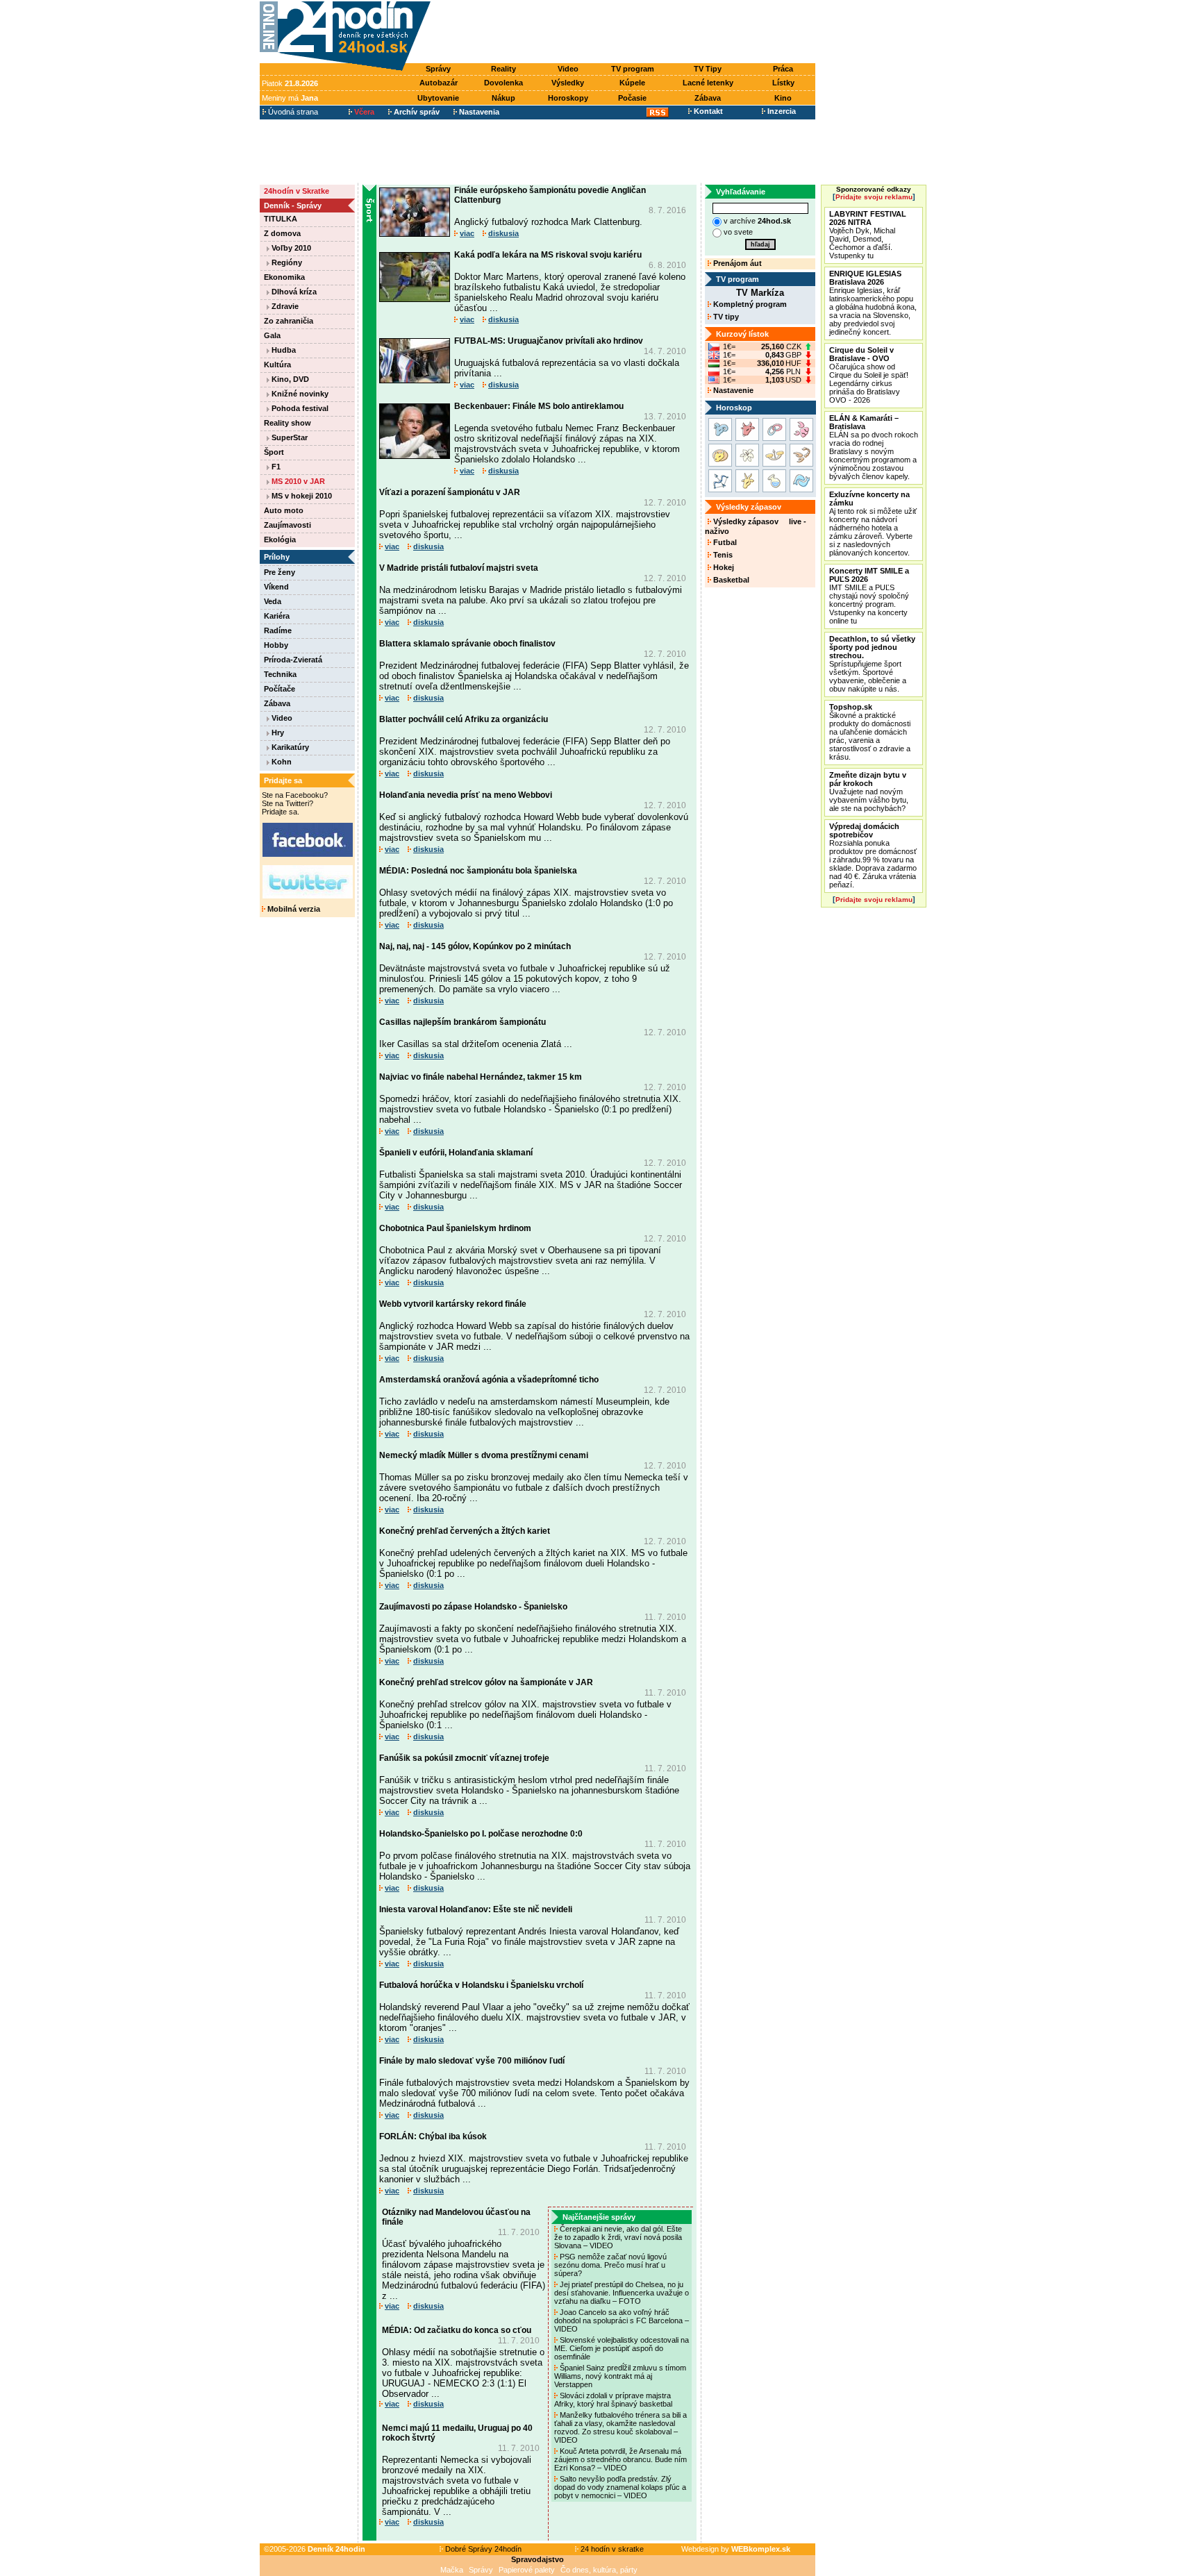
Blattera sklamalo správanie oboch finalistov (467, 644)
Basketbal (730, 580)
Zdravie (284, 306)
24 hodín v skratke (611, 2549)
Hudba (283, 350)
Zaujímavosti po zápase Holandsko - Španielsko (473, 1607)
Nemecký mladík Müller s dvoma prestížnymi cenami (484, 1455)
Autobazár (439, 83)
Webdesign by (736, 2549)
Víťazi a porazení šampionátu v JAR (450, 492)
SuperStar (289, 437)
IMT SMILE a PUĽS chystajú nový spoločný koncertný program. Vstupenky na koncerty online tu (869, 596)
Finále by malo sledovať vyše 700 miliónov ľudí (472, 2061)
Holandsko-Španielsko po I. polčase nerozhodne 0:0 (481, 1834)
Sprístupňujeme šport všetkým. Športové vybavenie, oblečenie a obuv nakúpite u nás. (872, 664)
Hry (277, 733)
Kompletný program (749, 304)
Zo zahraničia (289, 321)
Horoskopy (568, 98)
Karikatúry (289, 747)
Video (568, 69)
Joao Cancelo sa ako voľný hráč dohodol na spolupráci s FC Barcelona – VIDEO (622, 2320)
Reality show (287, 423)
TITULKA (281, 219)
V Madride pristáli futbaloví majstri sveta (459, 568)
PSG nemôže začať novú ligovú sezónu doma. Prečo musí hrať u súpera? (610, 2265)
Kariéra (277, 616)
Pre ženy (280, 572)
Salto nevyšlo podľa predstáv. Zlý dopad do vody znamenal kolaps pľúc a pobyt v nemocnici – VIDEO (620, 2487)
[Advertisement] (626, 33)
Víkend (276, 587)
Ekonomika (284, 277)
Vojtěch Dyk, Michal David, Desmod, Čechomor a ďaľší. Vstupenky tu (868, 235)
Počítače (280, 689)
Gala (272, 335)
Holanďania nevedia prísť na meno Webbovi (466, 795)
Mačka (452, 2570)
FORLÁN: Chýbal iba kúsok (433, 2136)
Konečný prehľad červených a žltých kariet (465, 1531)
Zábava (708, 98)
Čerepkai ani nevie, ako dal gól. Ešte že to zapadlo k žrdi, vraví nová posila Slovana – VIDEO (618, 2237)
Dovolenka (503, 83)
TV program (633, 69)
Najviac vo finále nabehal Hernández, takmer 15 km (481, 1077)
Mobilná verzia (293, 909)
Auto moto (284, 510)
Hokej (723, 567)
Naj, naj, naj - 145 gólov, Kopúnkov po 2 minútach (475, 946)
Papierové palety (527, 2570)
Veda (273, 601)
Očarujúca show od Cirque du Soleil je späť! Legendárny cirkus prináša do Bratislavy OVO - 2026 (869, 375)
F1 (275, 467)
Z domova (282, 233)
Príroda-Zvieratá (293, 660)
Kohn (281, 762)
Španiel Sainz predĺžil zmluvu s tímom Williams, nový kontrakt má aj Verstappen (620, 2376)
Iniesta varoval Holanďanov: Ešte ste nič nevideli (476, 1909)
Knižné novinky (299, 394)
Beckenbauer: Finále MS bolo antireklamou (539, 406)
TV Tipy (708, 69)
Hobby (276, 645)
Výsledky (568, 83)
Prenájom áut (736, 263)
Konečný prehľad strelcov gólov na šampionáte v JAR (486, 1682)
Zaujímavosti (287, 525)
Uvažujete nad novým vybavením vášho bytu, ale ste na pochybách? (869, 792)
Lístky (783, 83)
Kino (783, 98)
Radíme (278, 630)
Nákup (503, 98)
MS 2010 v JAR (297, 481)
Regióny (286, 262)
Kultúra (277, 365)
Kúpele (632, 83)
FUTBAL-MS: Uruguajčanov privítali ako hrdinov (549, 341)
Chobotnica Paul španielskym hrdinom (455, 1228)
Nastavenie (732, 390)
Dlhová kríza (293, 292)
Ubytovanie (438, 98)
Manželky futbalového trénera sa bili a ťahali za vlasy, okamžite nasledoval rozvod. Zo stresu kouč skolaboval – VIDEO (620, 2427)
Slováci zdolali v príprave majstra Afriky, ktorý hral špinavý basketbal (614, 2400)
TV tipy (725, 317)
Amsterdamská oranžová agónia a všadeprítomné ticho (489, 1380)
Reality (503, 69)
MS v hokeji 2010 (301, 496)
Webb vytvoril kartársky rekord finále (453, 1304)
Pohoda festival (299, 408)
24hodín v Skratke (297, 191)
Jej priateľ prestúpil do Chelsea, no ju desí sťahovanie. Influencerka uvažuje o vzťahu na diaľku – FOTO (622, 2293)
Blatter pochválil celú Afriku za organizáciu (464, 719)
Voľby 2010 (290, 248)
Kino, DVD (289, 379)
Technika (280, 674)
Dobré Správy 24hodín (482, 2549)
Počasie (632, 98)
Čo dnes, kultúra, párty (599, 2570)
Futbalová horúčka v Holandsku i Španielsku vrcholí (481, 1985)
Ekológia (280, 540)
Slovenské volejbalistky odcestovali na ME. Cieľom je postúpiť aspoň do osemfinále (622, 2348)
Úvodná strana (292, 112)
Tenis (722, 555)
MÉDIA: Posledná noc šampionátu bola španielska (478, 871)
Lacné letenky (708, 83)
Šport (274, 452)
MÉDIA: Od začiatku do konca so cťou (457, 2330)
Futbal (724, 542)
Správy (438, 69)
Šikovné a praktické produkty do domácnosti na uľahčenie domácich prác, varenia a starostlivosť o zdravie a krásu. (870, 732)
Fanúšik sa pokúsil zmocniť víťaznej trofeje (464, 1758)
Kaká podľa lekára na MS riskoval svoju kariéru (548, 255)
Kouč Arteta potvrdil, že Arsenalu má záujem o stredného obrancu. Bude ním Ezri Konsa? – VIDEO (620, 2459)
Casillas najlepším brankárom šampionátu (462, 1022)
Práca (783, 69)
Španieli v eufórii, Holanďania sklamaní (456, 1153)
